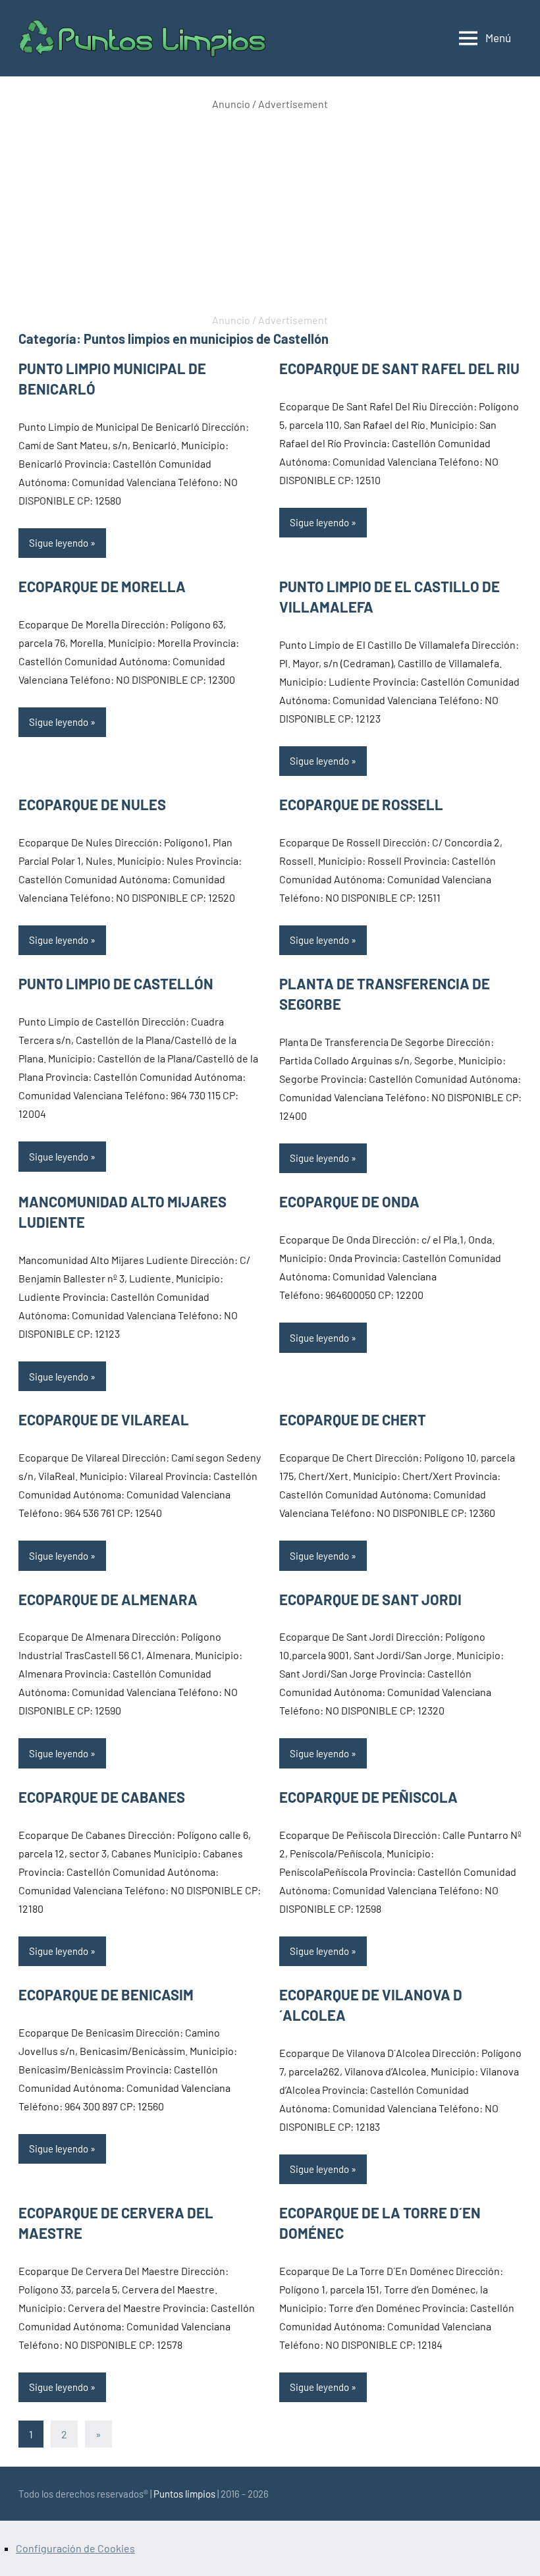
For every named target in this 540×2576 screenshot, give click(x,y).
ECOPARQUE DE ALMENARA (108, 1599)
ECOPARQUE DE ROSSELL (361, 804)
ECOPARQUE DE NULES (92, 804)
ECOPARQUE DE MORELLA (102, 586)
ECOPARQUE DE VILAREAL (104, 1419)
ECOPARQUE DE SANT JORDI (370, 1599)
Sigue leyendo (59, 543)
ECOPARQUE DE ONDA (349, 1201)
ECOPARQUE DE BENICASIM (106, 1994)
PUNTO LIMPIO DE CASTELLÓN (116, 983)
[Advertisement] (270, 212)
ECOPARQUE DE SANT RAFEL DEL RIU (399, 368)
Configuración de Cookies (75, 2548)
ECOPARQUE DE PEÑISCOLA (368, 1797)
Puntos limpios (184, 2494)
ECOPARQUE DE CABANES (102, 1797)
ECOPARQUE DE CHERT (353, 1419)
